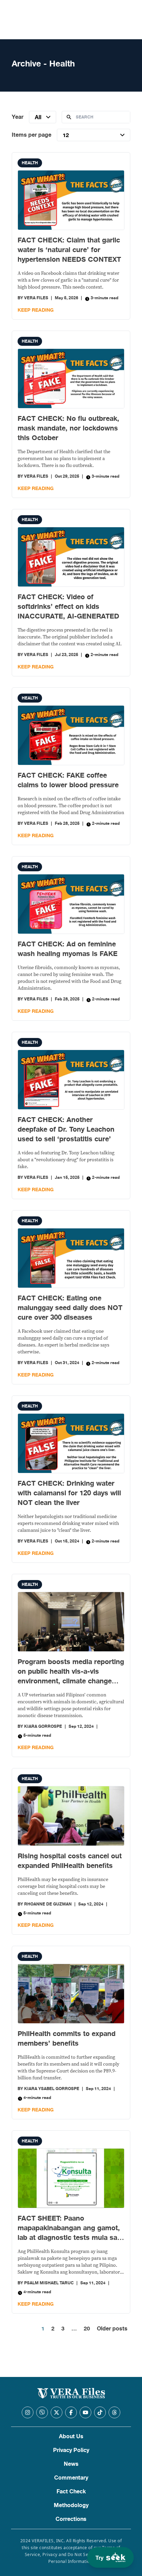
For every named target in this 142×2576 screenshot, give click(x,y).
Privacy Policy (71, 2450)
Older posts (112, 2329)
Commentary (71, 2478)
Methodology (71, 2505)
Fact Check (71, 2492)
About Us (71, 2437)
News (71, 2464)
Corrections (71, 2519)
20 (87, 2329)
